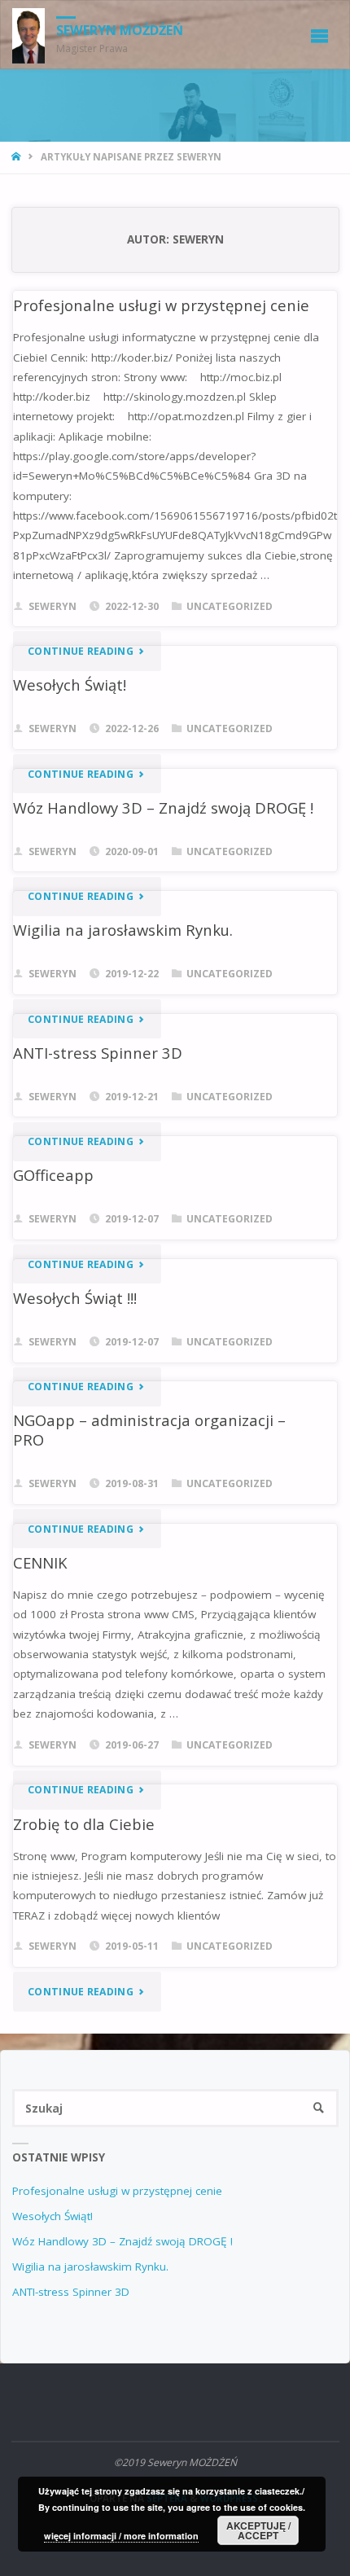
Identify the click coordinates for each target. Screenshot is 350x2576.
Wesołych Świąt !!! (75, 1298)
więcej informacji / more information (121, 2536)
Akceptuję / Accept (258, 2530)
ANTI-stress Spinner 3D (98, 1053)
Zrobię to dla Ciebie (84, 1824)
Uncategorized (230, 606)
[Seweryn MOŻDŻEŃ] (29, 35)
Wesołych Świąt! (70, 685)
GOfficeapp (53, 1175)
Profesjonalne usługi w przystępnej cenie (161, 305)
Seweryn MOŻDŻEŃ (120, 30)
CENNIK (40, 1562)
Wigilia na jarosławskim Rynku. (123, 930)
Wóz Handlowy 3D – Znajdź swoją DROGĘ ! (163, 807)
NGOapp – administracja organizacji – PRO (149, 1430)
